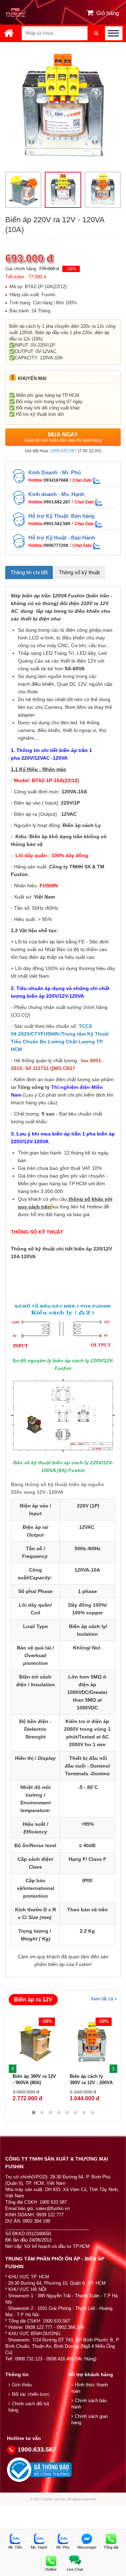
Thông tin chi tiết (29, 572)
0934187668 (56, 480)
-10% (71, 269)
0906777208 (56, 545)
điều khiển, (44, 684)
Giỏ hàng (108, 13)
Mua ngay (63, 437)
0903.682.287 (57, 502)
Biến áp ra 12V (33, 1999)
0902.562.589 (57, 524)
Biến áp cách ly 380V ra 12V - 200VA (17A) (91, 2083)
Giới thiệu (22, 2385)
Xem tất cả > (104, 1999)
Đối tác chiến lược (31, 2394)
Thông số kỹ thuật (79, 572)
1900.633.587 (63, 451)
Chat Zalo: (83, 480)
